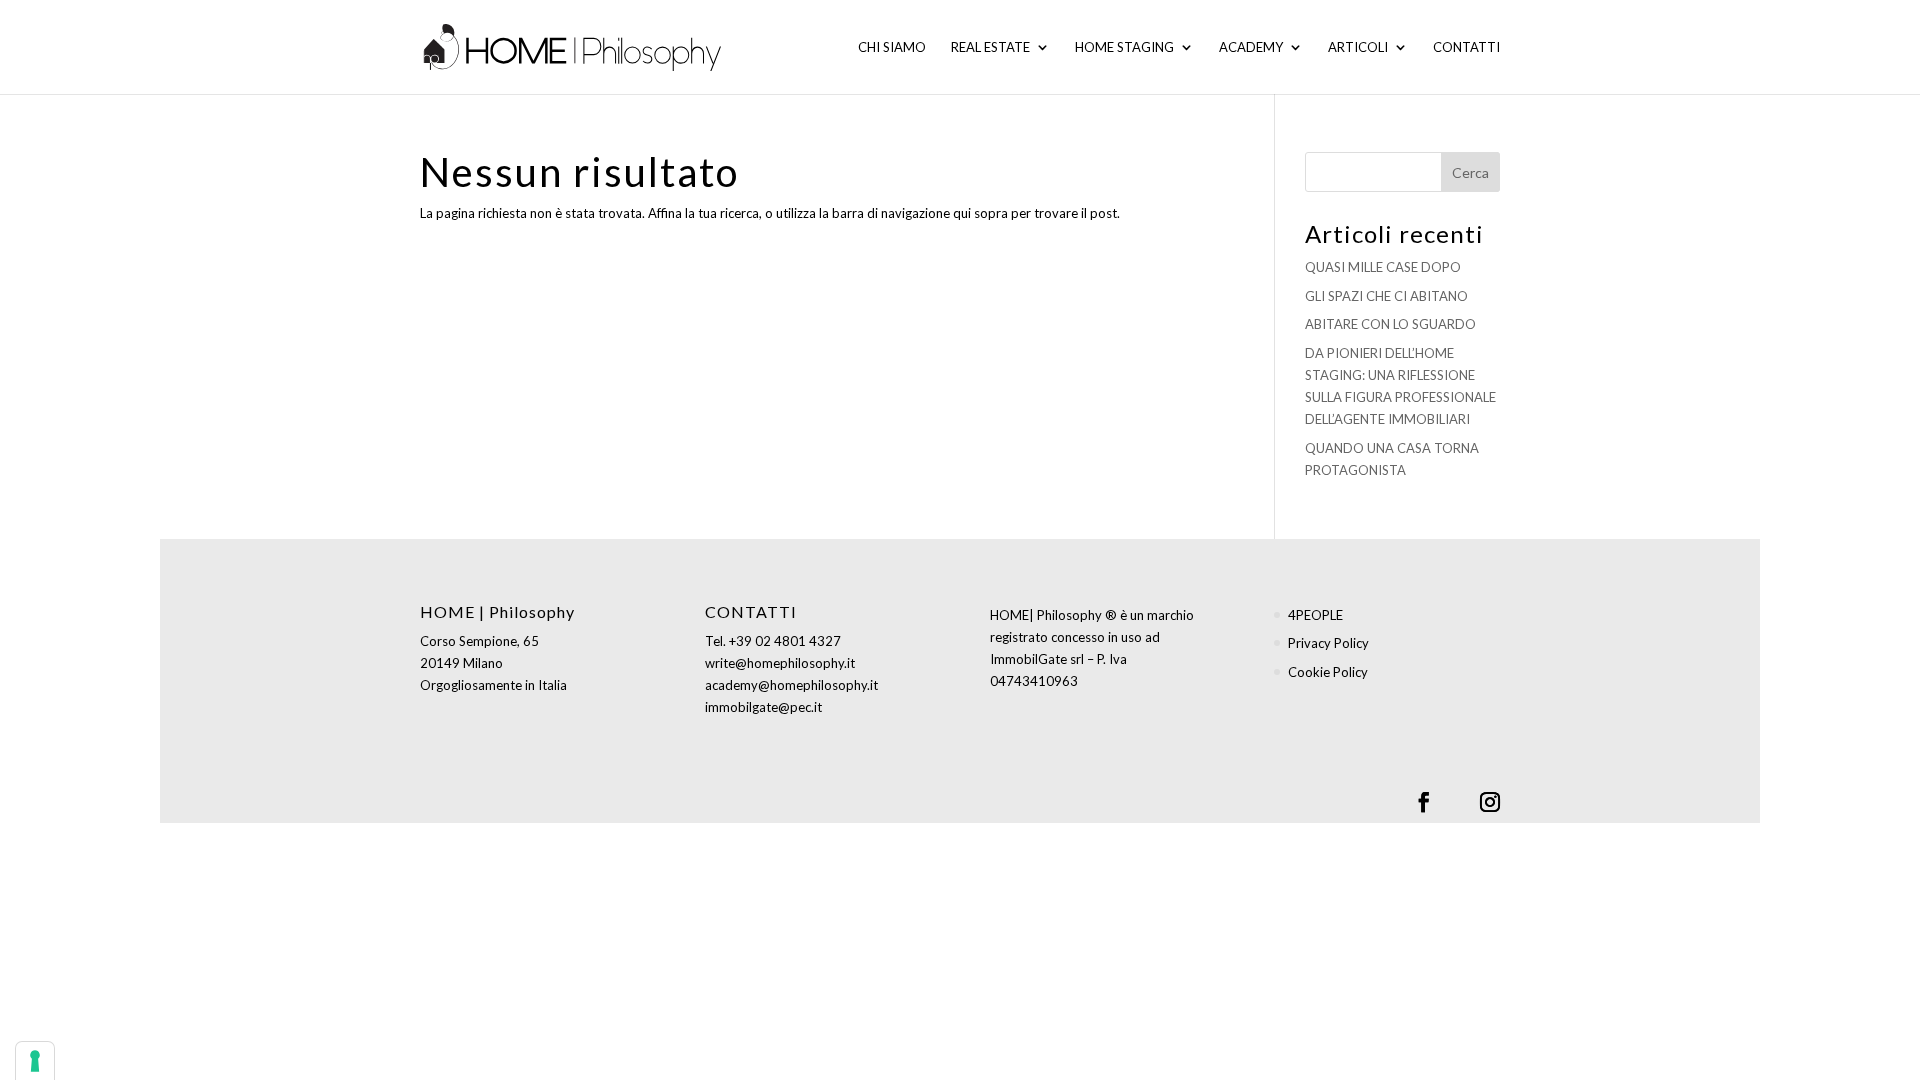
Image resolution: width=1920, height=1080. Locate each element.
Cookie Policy (1328, 672)
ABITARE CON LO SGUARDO (1390, 324)
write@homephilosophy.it (780, 663)
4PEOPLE (1315, 615)
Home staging (1124, 47)
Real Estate (990, 47)
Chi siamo (892, 47)
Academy (1251, 47)
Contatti (1466, 47)
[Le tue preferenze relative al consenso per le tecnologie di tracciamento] (35, 1061)
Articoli (1358, 47)
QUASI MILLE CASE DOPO (1383, 267)
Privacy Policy (1328, 643)
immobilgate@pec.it (763, 707)
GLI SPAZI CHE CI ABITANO (1386, 296)
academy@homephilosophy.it (791, 685)
